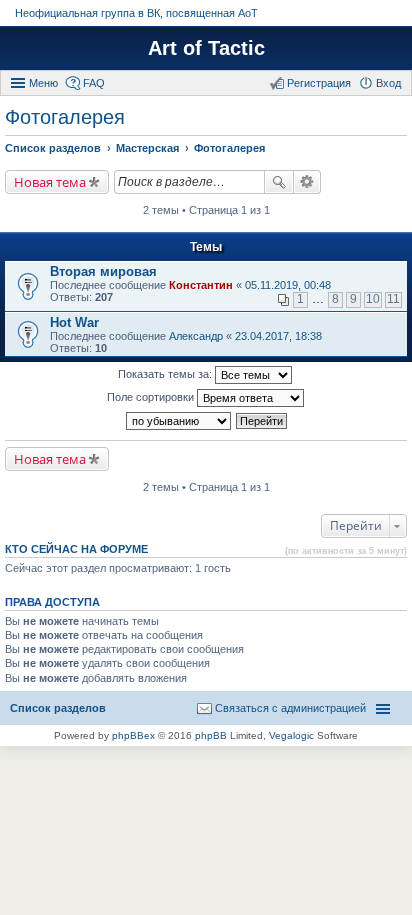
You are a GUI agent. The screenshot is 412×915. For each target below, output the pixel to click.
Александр (196, 336)
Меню (43, 83)
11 (393, 299)
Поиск (279, 182)
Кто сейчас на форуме (76, 549)
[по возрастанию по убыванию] (179, 421)
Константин (201, 285)
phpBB (211, 735)
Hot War (74, 322)
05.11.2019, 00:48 (288, 285)
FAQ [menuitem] (94, 83)
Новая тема (50, 182)
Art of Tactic (206, 48)
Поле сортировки (152, 397)
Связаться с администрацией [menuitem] (290, 708)
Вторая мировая (103, 271)
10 (373, 299)
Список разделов (58, 708)
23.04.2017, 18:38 (278, 336)
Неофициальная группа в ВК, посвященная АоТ (136, 13)
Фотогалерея (65, 117)
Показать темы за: (166, 374)
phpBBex (133, 735)
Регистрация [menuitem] (319, 83)
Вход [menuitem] (388, 83)
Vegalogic (291, 735)
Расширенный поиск (307, 182)
